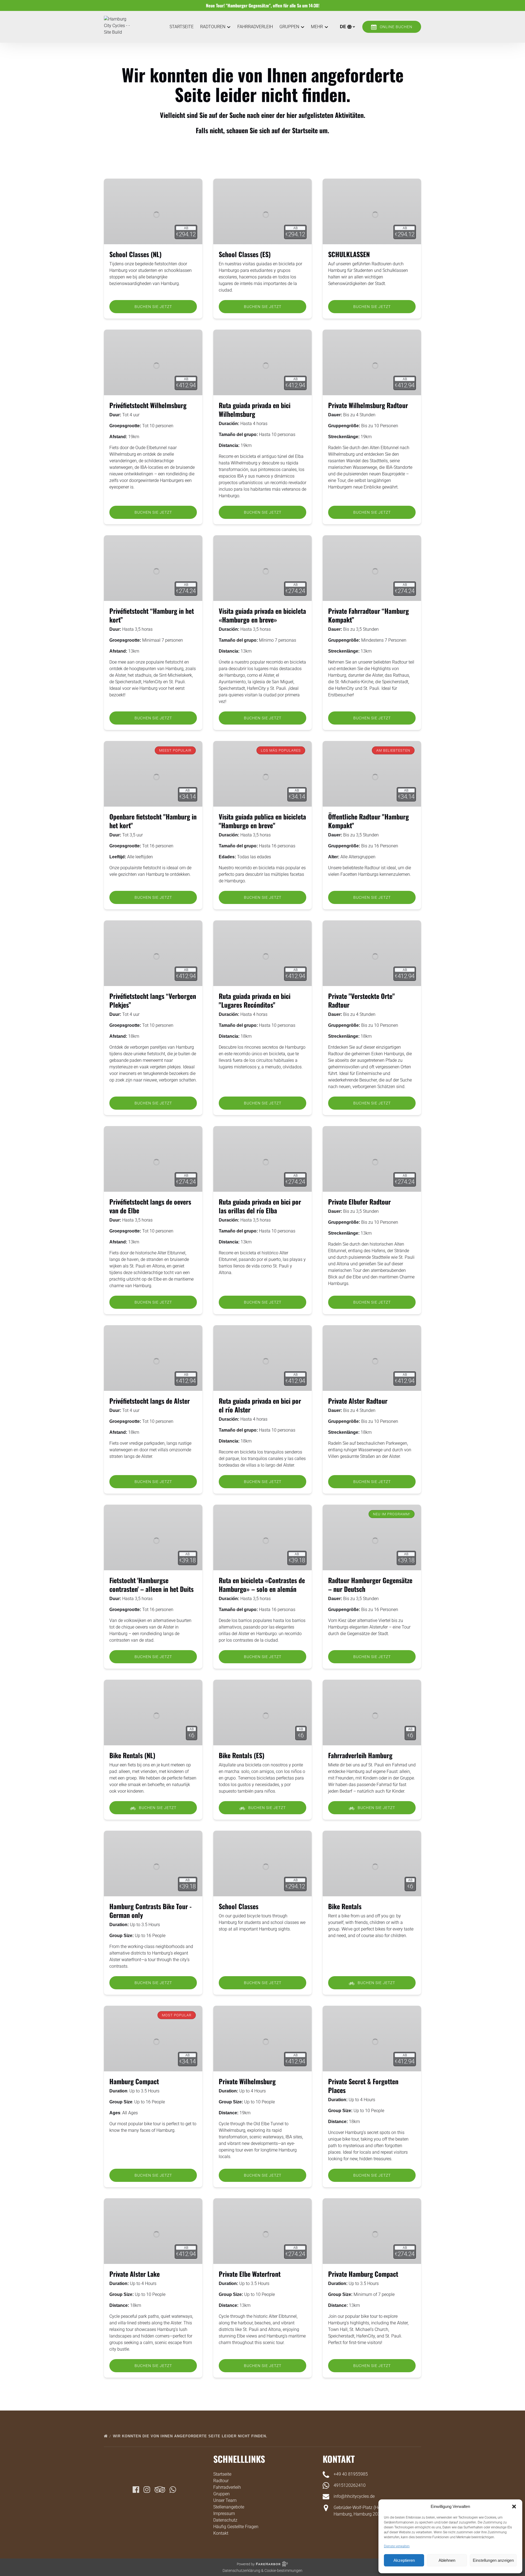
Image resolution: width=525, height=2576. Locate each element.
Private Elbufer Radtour (359, 1202)
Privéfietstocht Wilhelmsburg (148, 405)
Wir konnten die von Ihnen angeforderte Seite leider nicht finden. (191, 2436)
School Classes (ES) (245, 254)
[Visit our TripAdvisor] (160, 2490)
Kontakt (221, 2533)
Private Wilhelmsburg (247, 2081)
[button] (514, 2507)
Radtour (221, 2481)
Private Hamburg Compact (363, 2274)
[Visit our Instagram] (147, 2490)
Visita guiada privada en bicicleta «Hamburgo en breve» (262, 615)
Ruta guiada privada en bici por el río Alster (260, 1405)
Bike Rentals (345, 1906)
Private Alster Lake (135, 2274)
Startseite (182, 27)
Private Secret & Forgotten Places (363, 2086)
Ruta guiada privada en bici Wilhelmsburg (255, 409)
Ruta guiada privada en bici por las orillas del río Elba (260, 1206)
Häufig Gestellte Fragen (236, 2527)
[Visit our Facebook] (136, 2490)
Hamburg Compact (134, 2081)
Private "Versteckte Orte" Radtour (361, 1000)
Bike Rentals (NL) (132, 1755)
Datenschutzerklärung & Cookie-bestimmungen (262, 2571)
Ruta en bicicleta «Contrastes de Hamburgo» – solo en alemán (262, 1584)
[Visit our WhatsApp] (173, 2490)
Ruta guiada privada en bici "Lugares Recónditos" (255, 1000)
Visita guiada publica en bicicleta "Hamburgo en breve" (262, 821)
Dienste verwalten (397, 2546)
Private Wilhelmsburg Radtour (368, 405)
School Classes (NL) (135, 254)
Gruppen (221, 2494)
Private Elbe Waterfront (250, 2274)
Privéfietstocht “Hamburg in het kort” (152, 615)
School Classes (239, 1906)
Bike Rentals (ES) (242, 1755)
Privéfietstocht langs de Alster (150, 1401)
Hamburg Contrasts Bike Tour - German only (151, 1911)
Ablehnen (447, 2560)
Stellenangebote (229, 2507)
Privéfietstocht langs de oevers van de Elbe (150, 1206)
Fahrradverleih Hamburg (360, 1755)
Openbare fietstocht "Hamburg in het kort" (153, 821)
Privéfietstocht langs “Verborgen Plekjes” (153, 1000)
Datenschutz (225, 2520)
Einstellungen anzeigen (493, 2560)
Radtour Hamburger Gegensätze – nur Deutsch (370, 1584)
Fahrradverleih (255, 27)
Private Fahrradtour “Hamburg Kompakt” (368, 615)
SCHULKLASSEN (349, 254)
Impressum (224, 2514)
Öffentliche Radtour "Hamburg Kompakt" (368, 821)
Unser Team (225, 2500)
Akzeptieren (404, 2560)
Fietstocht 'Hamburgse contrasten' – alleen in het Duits (151, 1584)
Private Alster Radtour (358, 1401)
